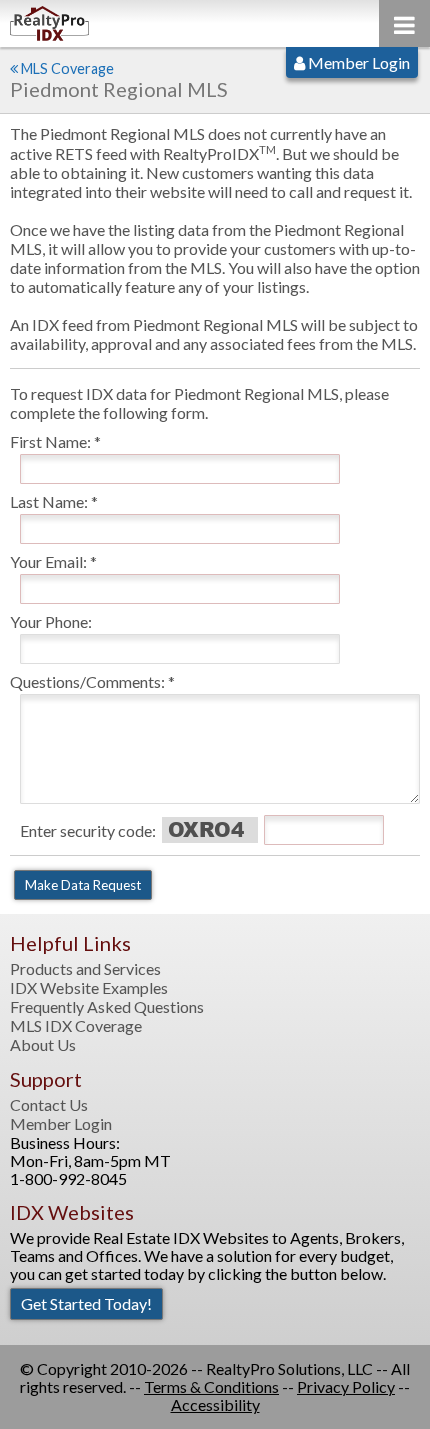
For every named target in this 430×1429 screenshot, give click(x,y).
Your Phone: (51, 621)
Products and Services (85, 969)
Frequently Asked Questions (107, 1007)
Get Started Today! (86, 1303)
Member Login (357, 62)
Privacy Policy (346, 1386)
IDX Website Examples (89, 988)
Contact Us (49, 1105)
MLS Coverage (67, 68)
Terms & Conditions (211, 1386)
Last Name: (49, 501)
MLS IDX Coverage (76, 1026)
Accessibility (215, 1404)
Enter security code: (88, 830)
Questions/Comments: (87, 681)
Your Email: (48, 561)
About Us (43, 1045)
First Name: (50, 441)
